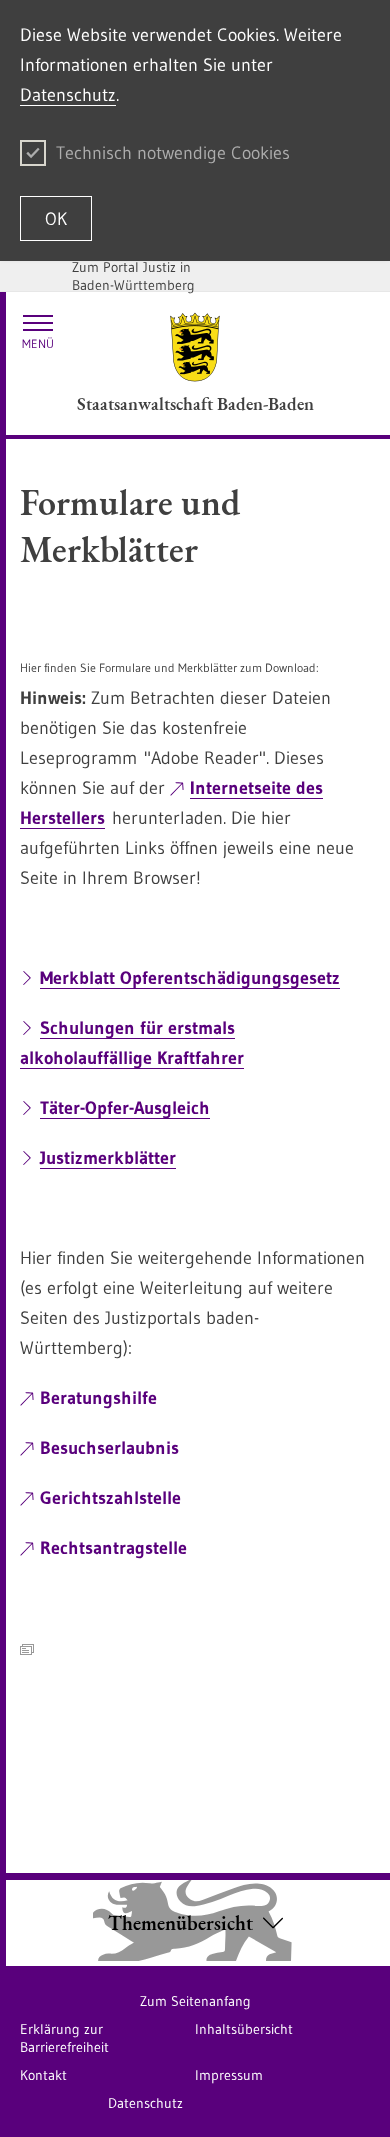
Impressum (229, 2075)
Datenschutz (68, 95)
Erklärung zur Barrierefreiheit (64, 2038)
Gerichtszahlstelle (110, 1498)
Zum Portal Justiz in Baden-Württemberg (133, 276)
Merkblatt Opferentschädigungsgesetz (190, 978)
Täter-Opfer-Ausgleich (125, 1108)
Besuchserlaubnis (109, 1448)
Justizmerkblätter (108, 1158)
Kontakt (43, 2075)
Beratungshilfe (98, 1398)
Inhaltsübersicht (244, 2029)
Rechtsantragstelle (113, 1548)
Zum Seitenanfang (195, 2001)
